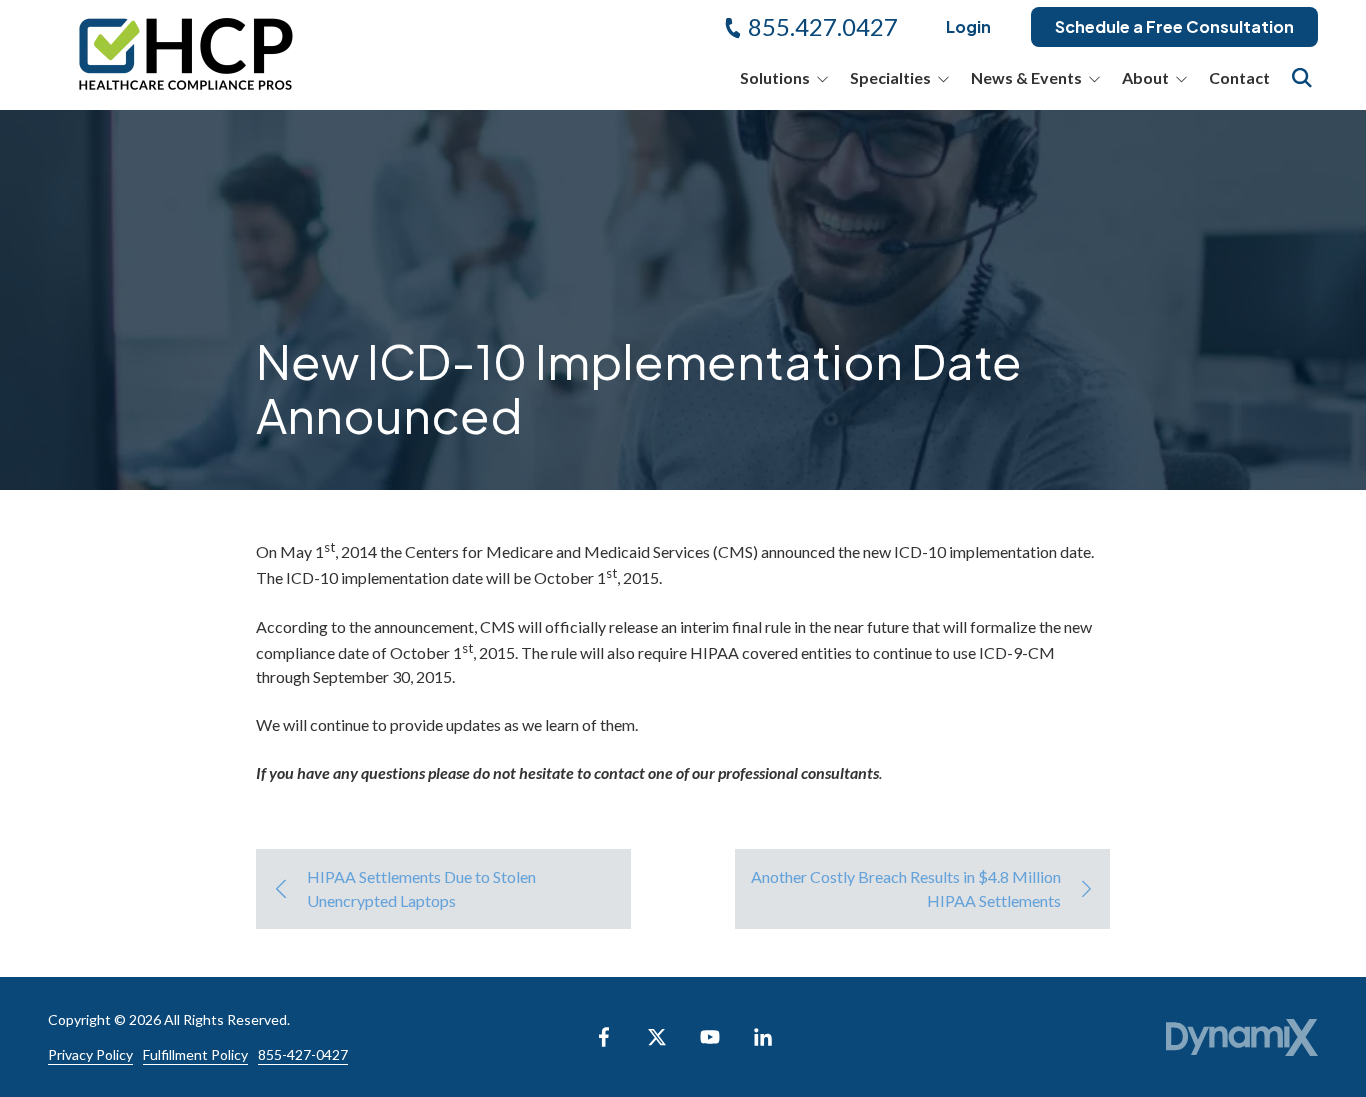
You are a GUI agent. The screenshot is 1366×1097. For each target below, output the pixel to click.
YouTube (710, 1037)
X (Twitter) (657, 1037)
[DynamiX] (1242, 1037)
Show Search (1302, 78)
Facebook (604, 1037)
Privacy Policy (90, 1054)
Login (968, 26)
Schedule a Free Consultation (1174, 26)
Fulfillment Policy (195, 1054)
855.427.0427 (823, 26)
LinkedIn (763, 1037)
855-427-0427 (303, 1054)
